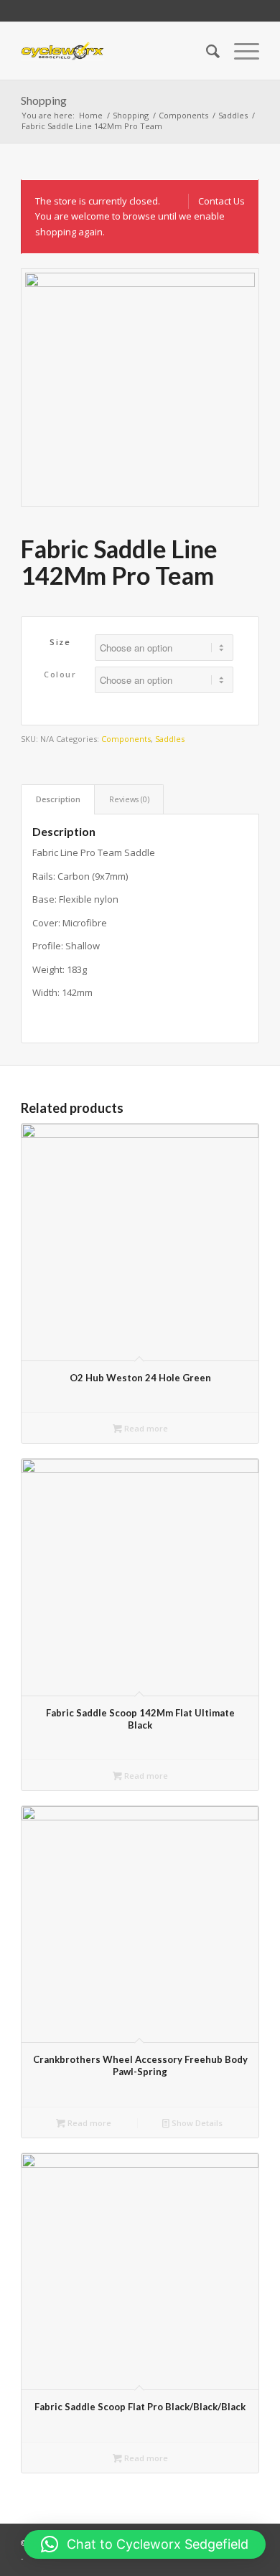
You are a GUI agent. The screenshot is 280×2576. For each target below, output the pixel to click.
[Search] (206, 51)
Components (126, 739)
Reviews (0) (129, 799)
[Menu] (239, 51)
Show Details (196, 2123)
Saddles (170, 739)
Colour (60, 674)
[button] (145, 2544)
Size (60, 642)
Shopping (44, 100)
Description (58, 799)
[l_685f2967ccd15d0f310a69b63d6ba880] (62, 51)
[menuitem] (206, 51)
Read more (145, 1428)
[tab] (58, 799)
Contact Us (221, 201)
